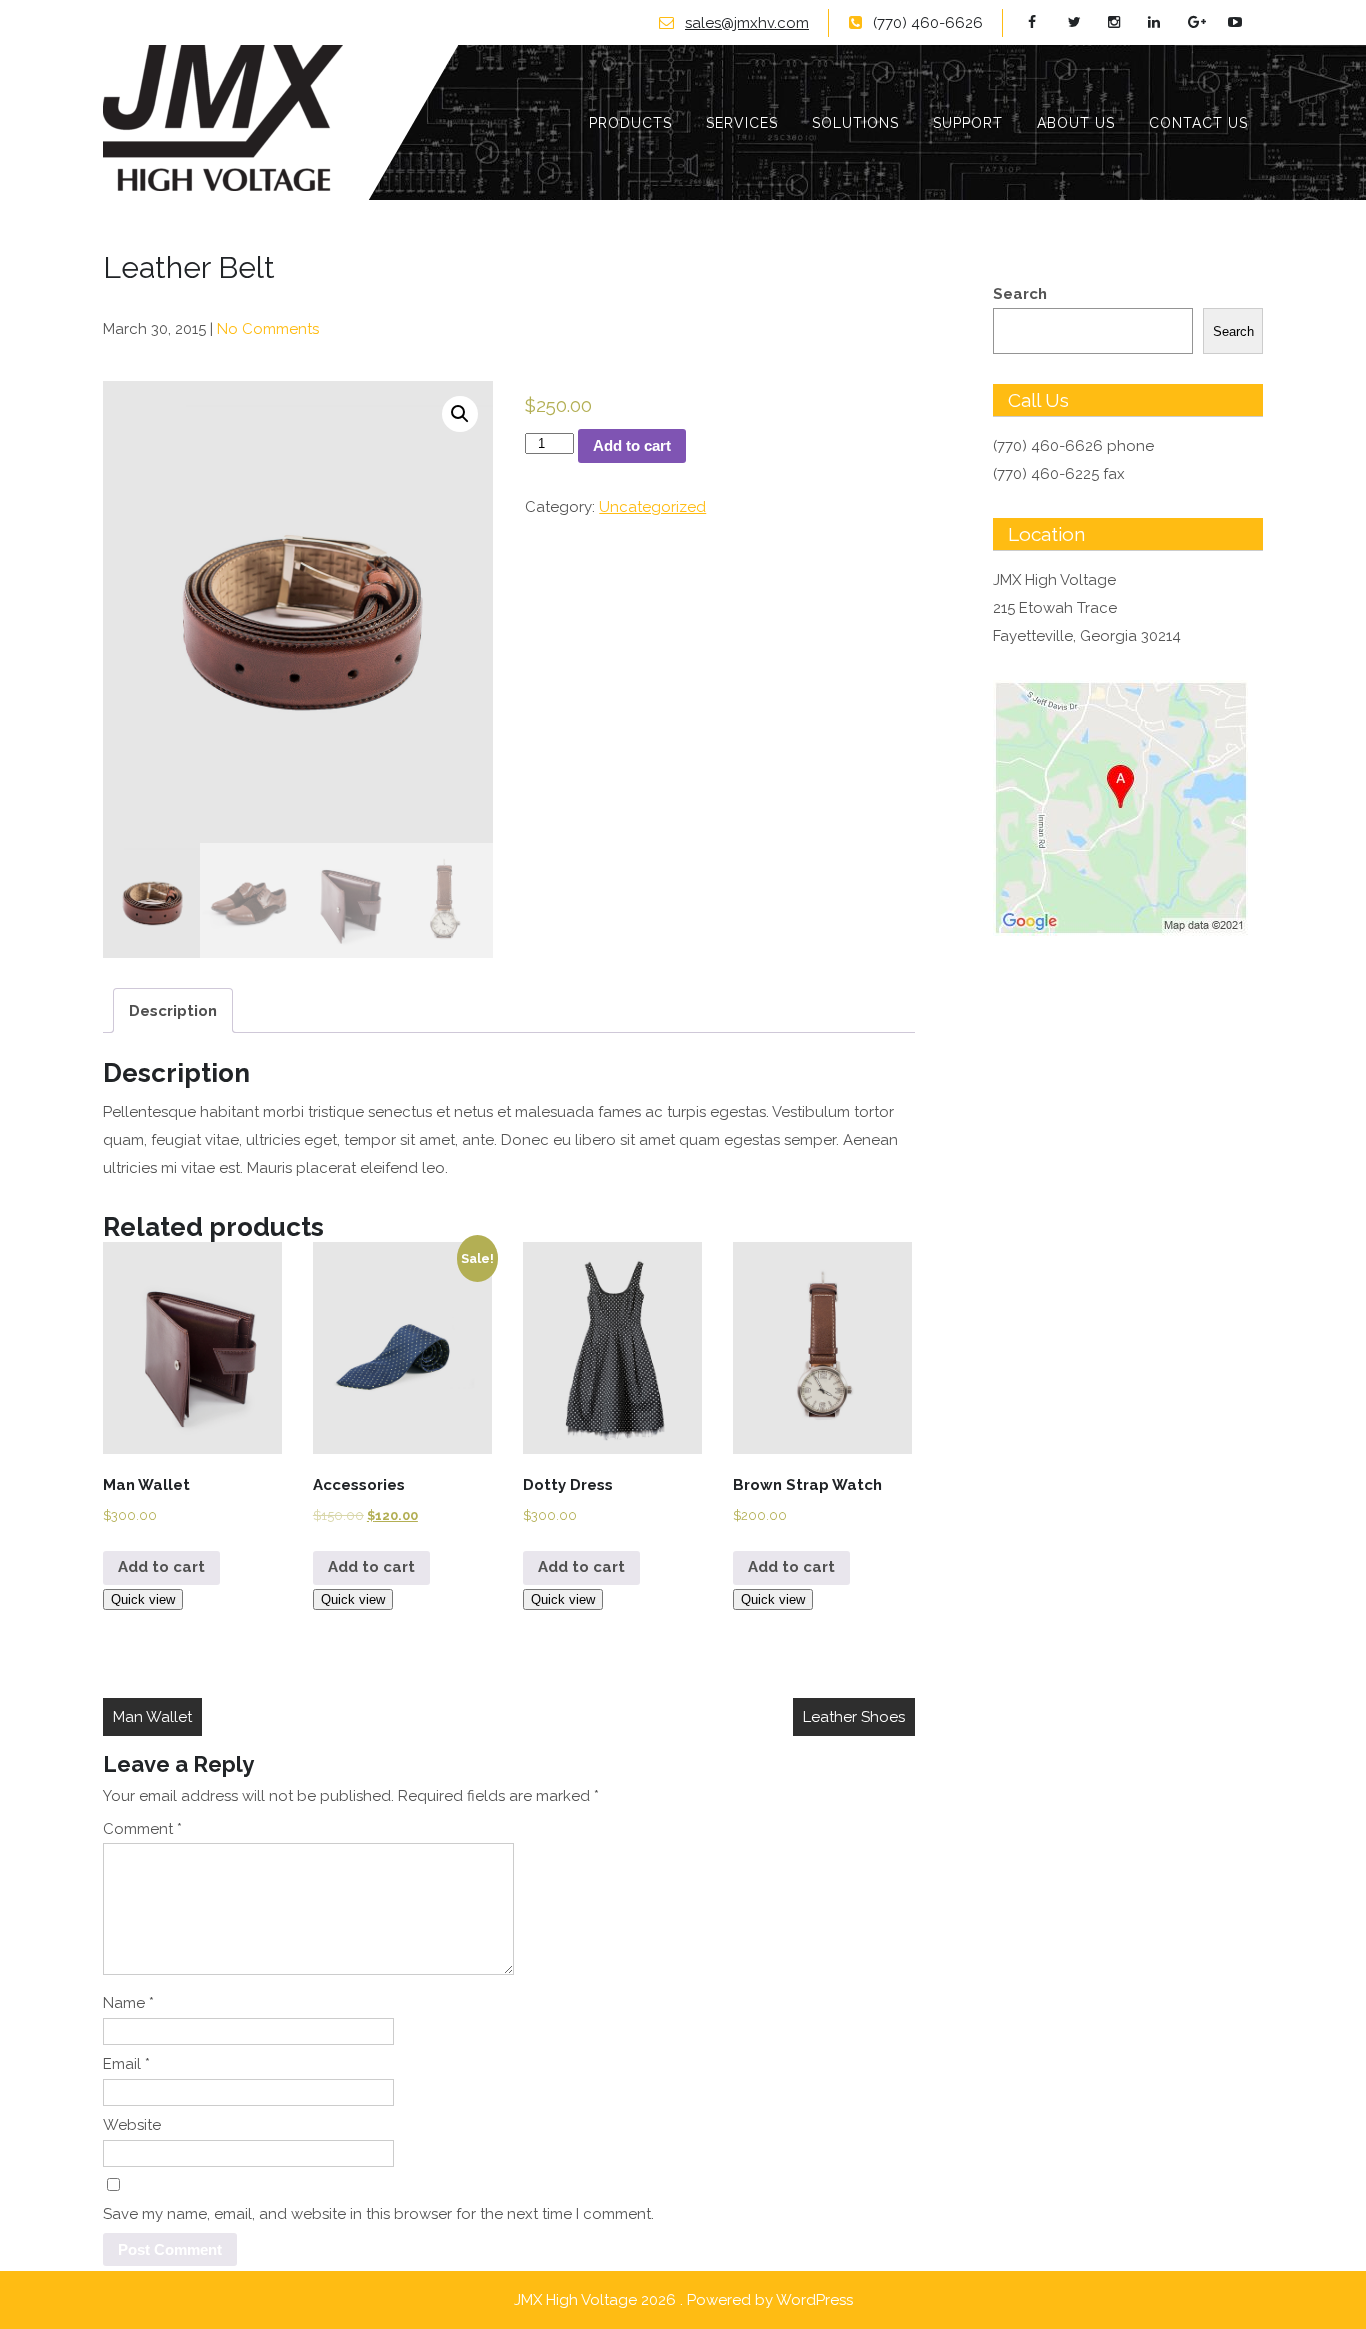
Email (126, 2064)
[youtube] (1245, 22)
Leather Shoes (854, 1717)
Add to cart (632, 445)
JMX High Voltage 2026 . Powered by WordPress (683, 2300)
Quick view (143, 1599)
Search (1020, 294)
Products (630, 123)
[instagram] (1125, 22)
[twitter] (1085, 22)
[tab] (173, 1010)
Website (132, 2125)
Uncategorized (652, 507)
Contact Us (1198, 123)
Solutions (855, 123)
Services (742, 123)
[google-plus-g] (1205, 22)
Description (173, 1011)
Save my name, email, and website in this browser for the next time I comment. (378, 2214)
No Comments (268, 329)
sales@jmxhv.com (747, 23)
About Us (1076, 123)
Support (968, 123)
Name (128, 2003)
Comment (142, 1829)
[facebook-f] (1045, 22)
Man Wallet (152, 1717)
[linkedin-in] (1165, 22)
